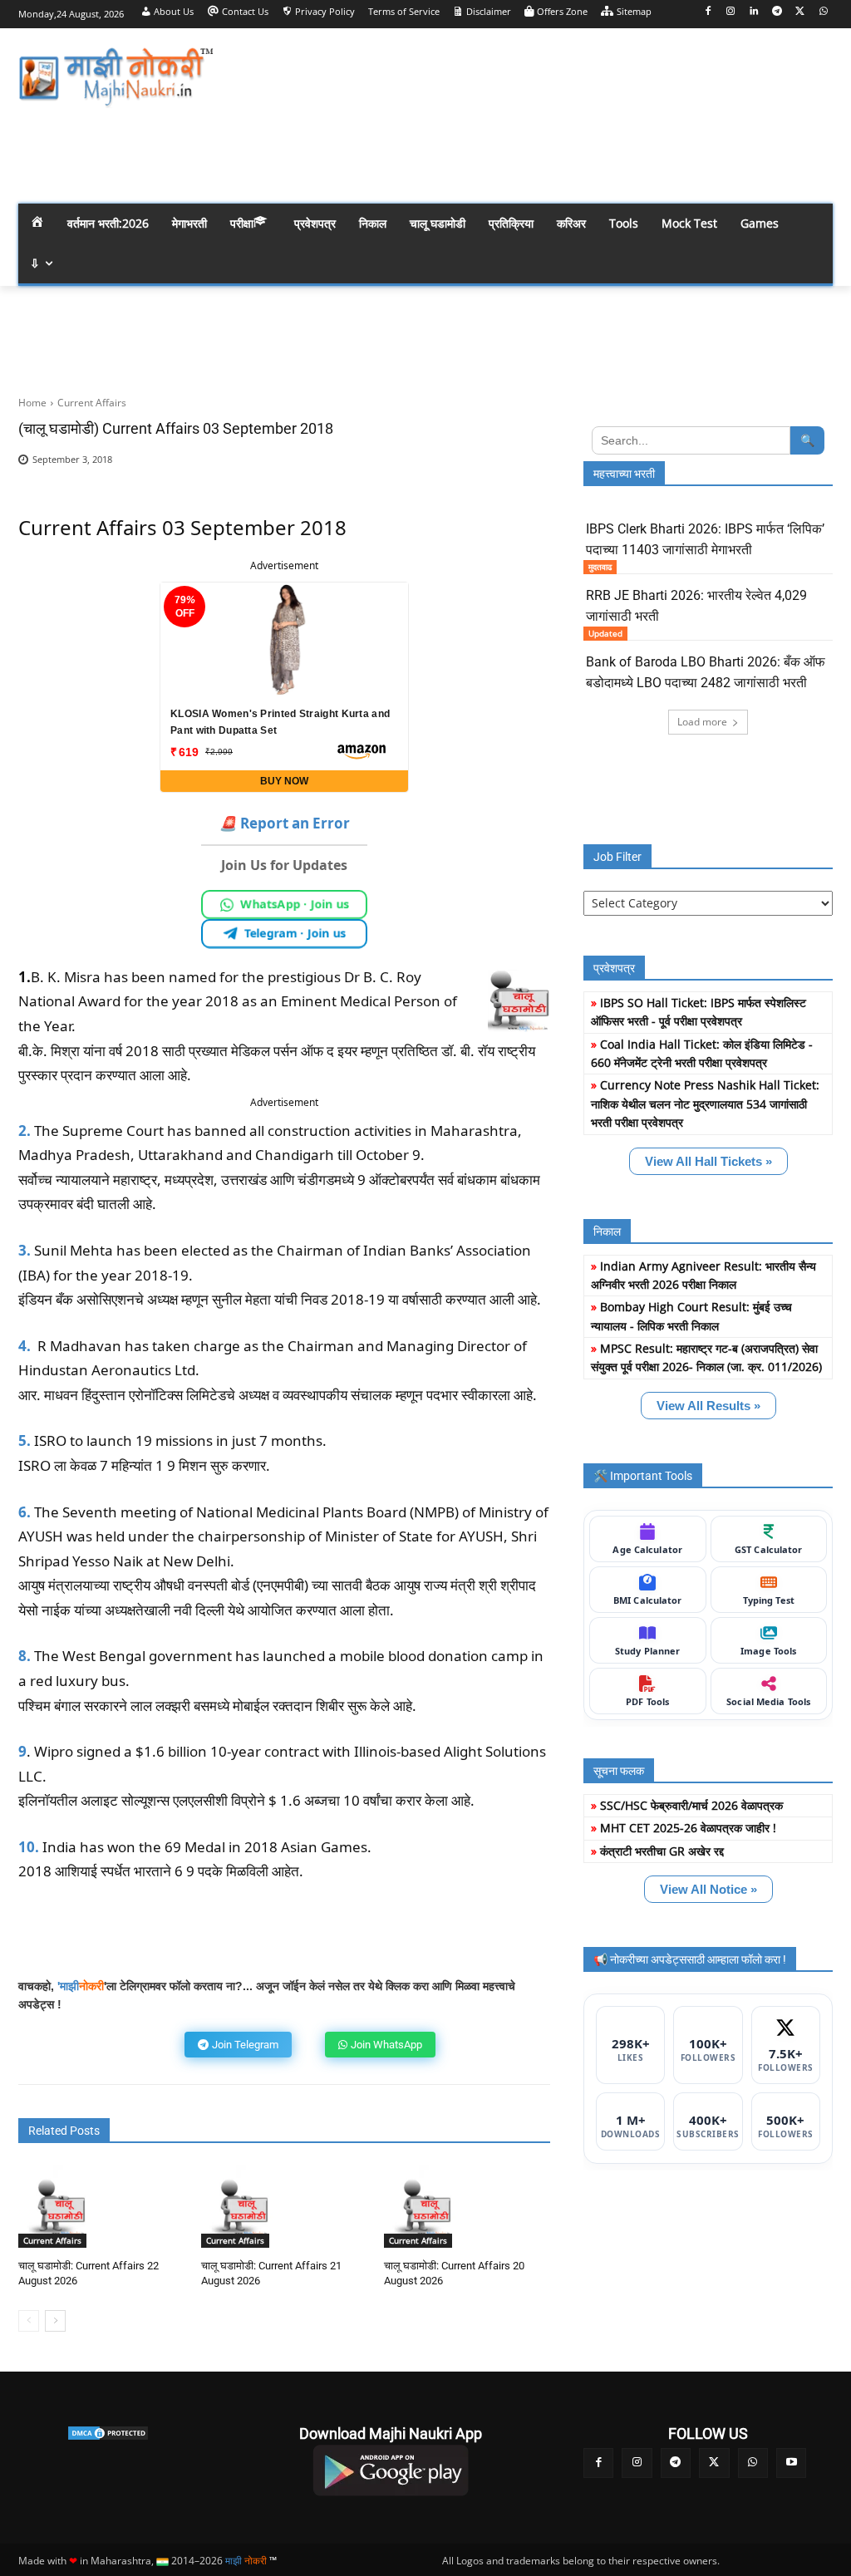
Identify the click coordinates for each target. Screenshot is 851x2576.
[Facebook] (708, 12)
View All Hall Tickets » (708, 1161)
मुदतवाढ (600, 567)
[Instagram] (731, 12)
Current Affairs (92, 403)
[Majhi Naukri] (116, 78)
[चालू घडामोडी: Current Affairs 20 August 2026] (425, 2206)
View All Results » (708, 1406)
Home (32, 403)
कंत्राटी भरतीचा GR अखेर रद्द (662, 1851)
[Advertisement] (524, 75)
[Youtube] (791, 2463)
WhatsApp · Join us (296, 904)
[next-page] (55, 2321)
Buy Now (284, 781)
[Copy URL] (534, 465)
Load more (702, 722)
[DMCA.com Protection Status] (108, 2433)
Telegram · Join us (295, 933)
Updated (605, 633)
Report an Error (285, 823)
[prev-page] (29, 2321)
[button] (813, 152)
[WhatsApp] (823, 12)
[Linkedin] (754, 12)
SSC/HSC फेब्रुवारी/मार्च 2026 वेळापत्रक (691, 1805)
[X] (800, 12)
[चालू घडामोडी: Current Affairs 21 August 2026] (243, 2206)
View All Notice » (708, 1889)
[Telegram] (777, 12)
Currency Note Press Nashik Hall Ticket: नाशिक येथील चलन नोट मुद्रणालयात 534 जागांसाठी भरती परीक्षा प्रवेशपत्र (705, 1104)
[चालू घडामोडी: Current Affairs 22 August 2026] (60, 2206)
